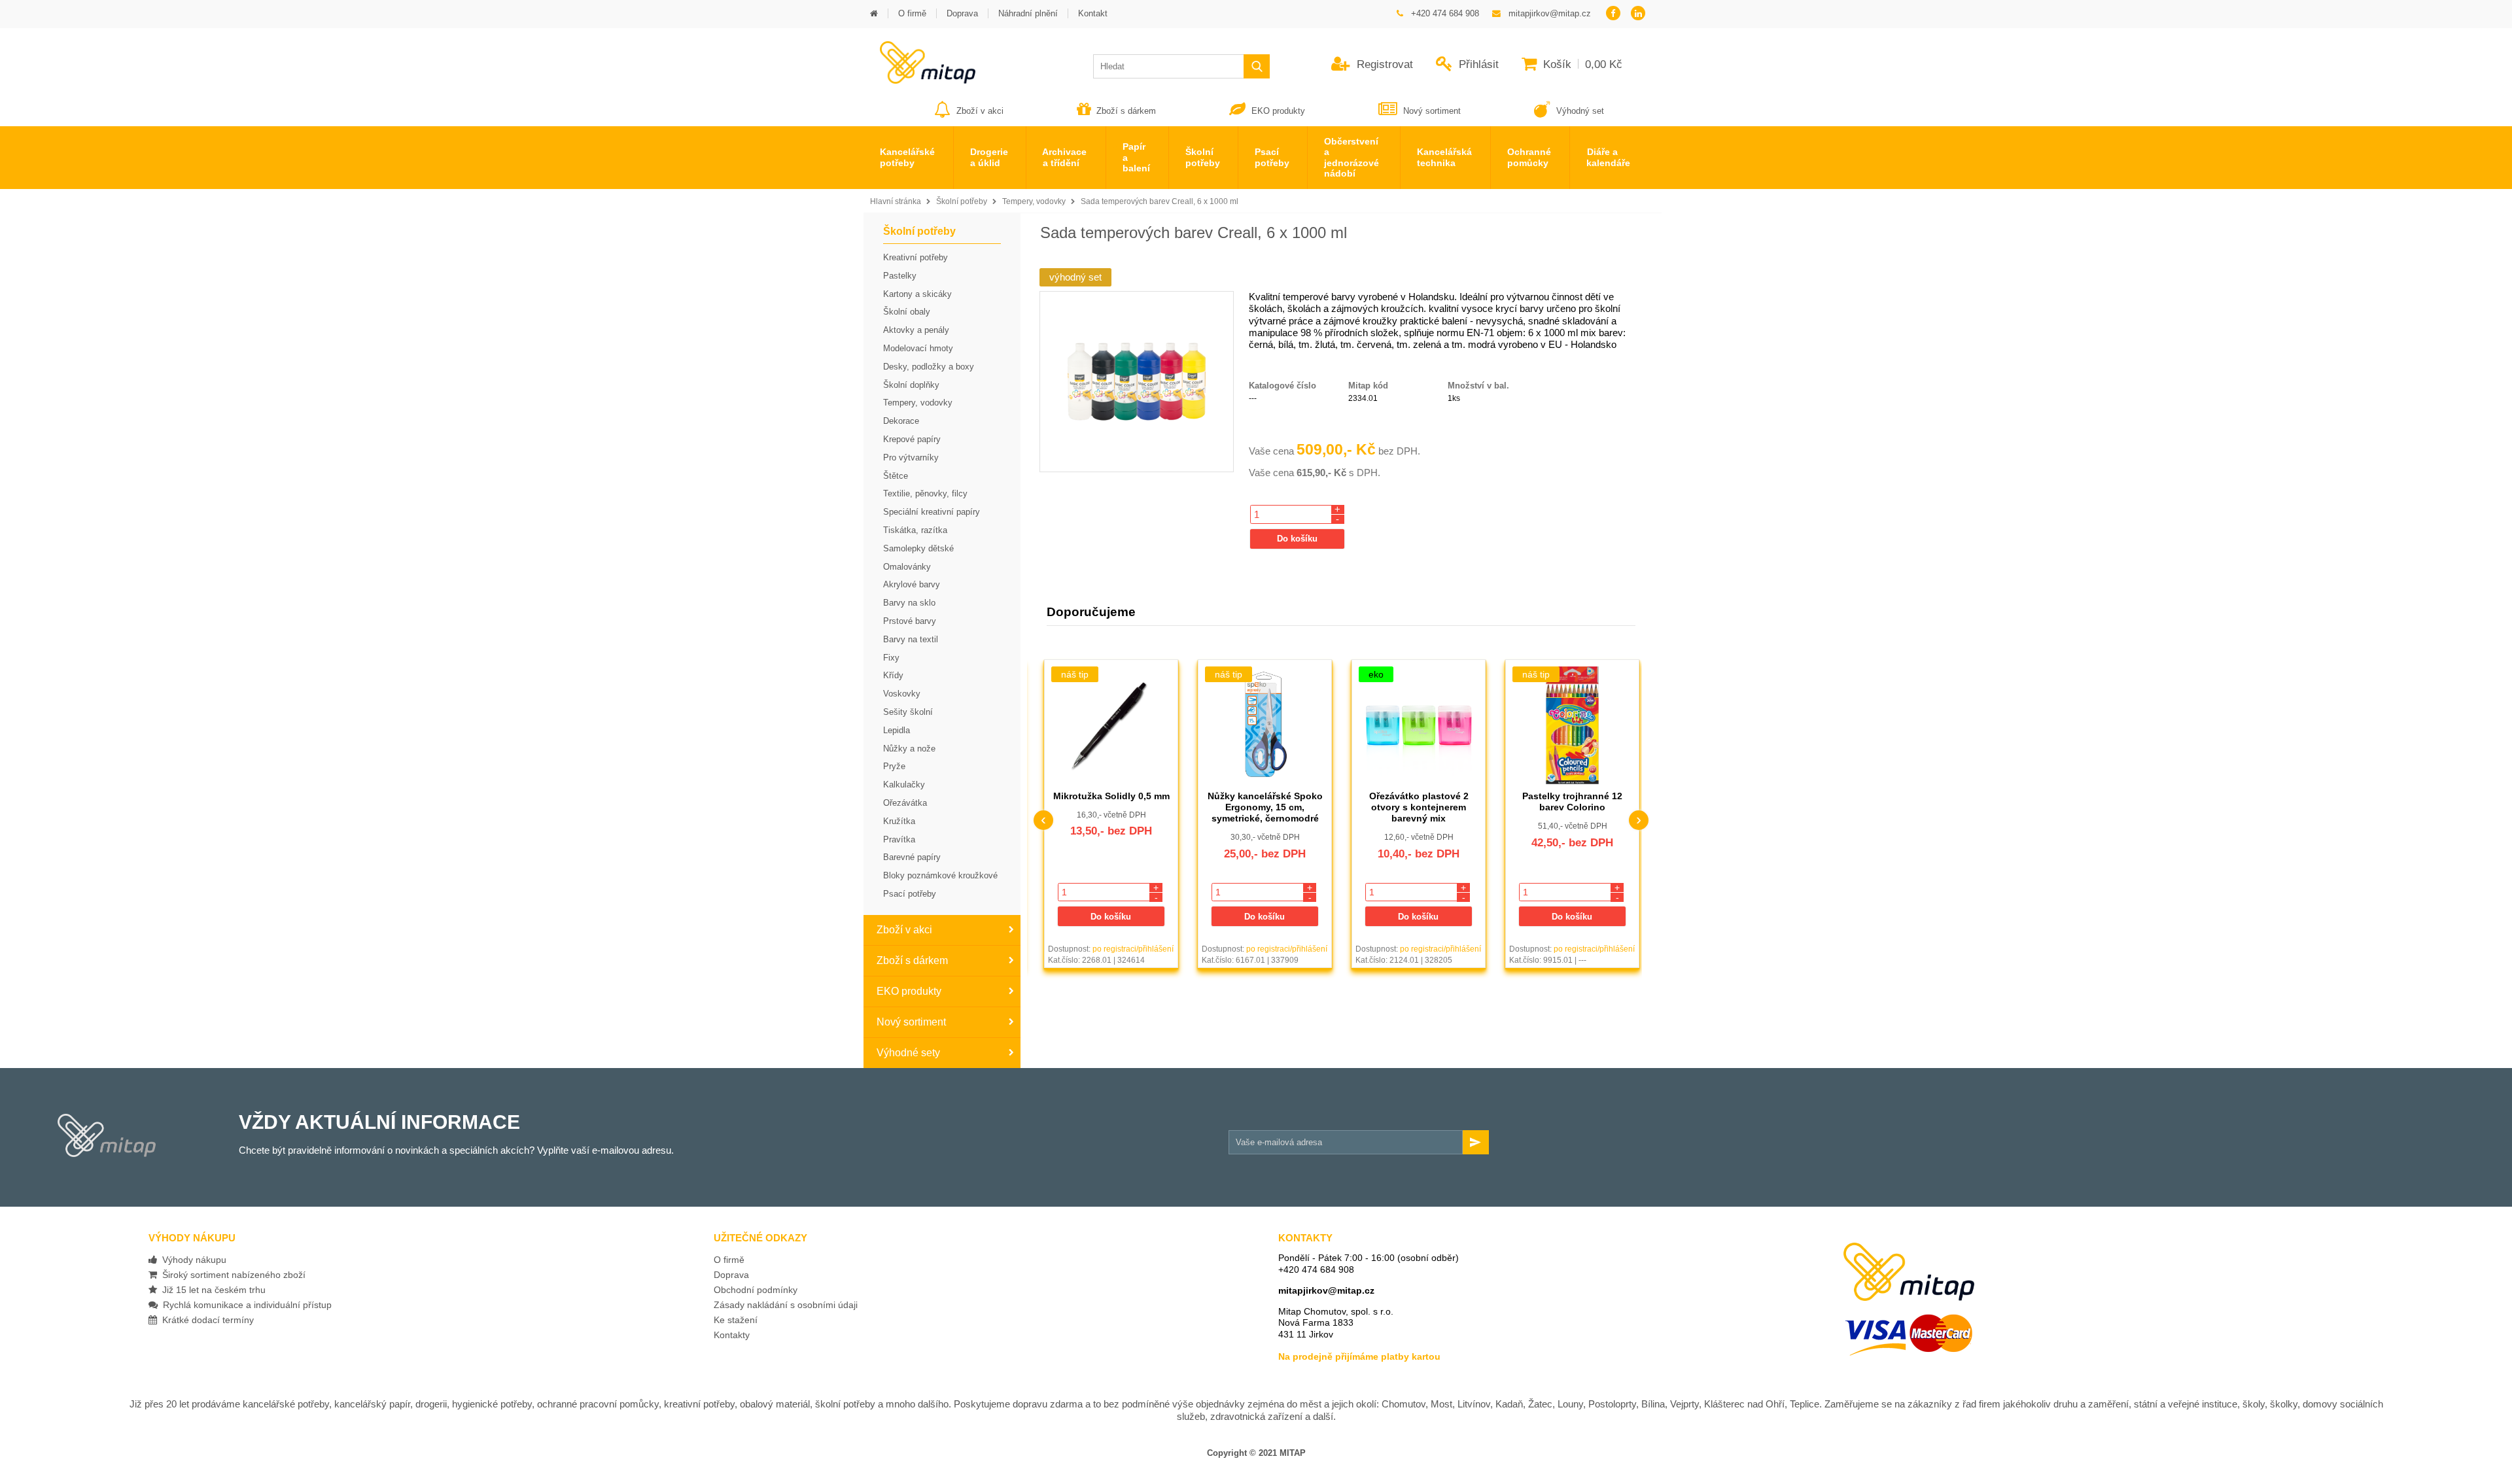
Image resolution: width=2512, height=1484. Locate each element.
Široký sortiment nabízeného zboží (231, 1275)
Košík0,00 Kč (1581, 64)
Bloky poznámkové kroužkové (940, 875)
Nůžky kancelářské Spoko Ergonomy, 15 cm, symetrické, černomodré (1111, 807)
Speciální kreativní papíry (932, 512)
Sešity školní (908, 712)
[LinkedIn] (1638, 14)
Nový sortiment (1432, 111)
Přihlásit (1477, 64)
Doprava (731, 1275)
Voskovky (902, 694)
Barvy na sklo (909, 603)
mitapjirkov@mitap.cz (1326, 1290)
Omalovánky (907, 567)
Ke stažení (736, 1320)
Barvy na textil (911, 639)
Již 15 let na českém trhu (211, 1290)
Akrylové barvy (912, 584)
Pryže (894, 766)
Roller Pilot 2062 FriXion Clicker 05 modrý (1573, 802)
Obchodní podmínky (756, 1290)
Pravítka (899, 839)
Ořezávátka (905, 803)
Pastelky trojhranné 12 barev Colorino (1419, 802)
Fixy (891, 658)
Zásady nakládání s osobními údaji (786, 1305)
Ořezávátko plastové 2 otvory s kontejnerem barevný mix (1265, 807)
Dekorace (901, 421)
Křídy (893, 675)
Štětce (896, 476)
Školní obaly (907, 312)
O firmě (729, 1260)
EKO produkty (1278, 111)
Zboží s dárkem (1126, 111)
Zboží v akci (980, 111)
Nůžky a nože (909, 749)
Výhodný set (1579, 111)
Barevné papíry (912, 857)
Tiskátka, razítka (915, 530)
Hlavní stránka (896, 201)
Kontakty (732, 1335)
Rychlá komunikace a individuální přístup (245, 1305)
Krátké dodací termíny (205, 1320)
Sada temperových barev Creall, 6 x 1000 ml (1160, 201)
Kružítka (899, 821)
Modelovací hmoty (918, 348)
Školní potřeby (962, 201)
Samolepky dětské (918, 548)
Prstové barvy (910, 621)
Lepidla (897, 730)
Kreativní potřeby (916, 257)
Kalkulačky (904, 785)
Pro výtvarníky (911, 457)
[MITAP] (919, 79)
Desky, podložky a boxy (929, 367)
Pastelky (900, 276)
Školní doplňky (911, 385)
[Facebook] (1613, 14)
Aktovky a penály (916, 330)
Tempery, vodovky (1034, 201)
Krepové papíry (912, 439)
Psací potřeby (910, 894)
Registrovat (1383, 64)
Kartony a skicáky (917, 294)
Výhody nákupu (192, 1260)
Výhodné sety (908, 1053)
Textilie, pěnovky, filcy (925, 493)
